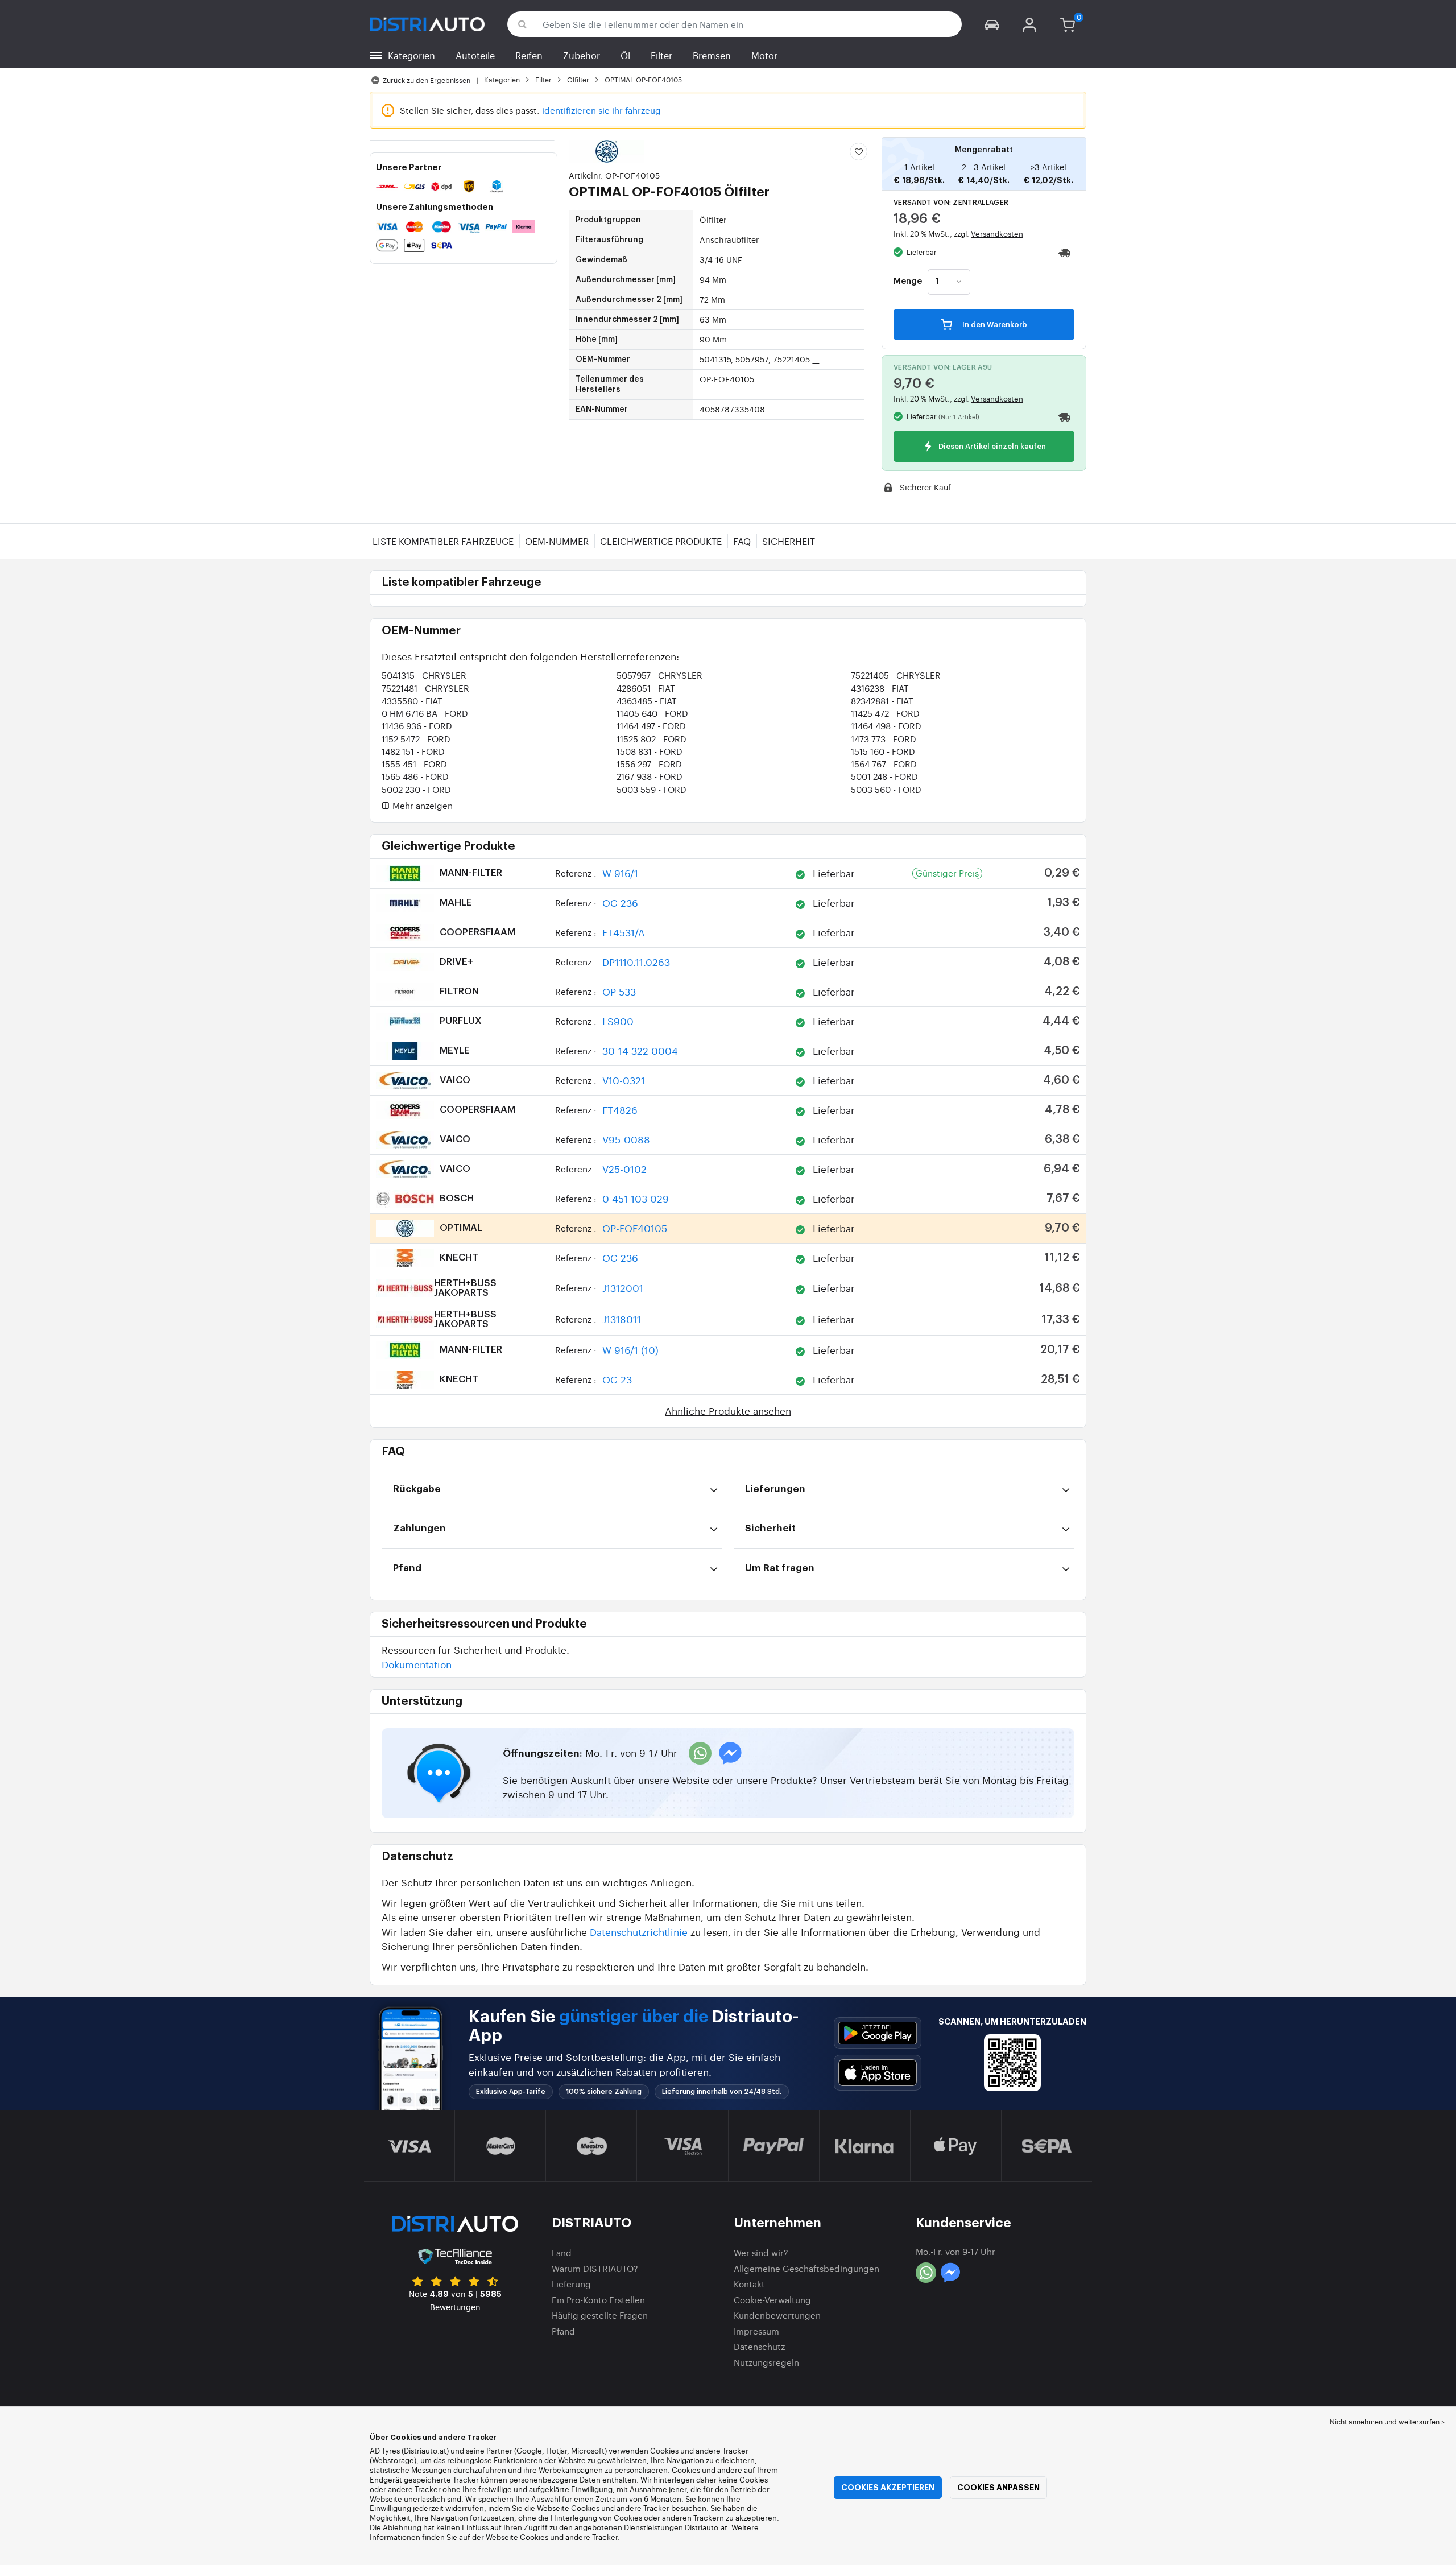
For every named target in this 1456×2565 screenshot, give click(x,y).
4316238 (880, 688)
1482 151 (413, 751)
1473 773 (884, 739)
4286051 (646, 688)
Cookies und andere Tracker (620, 2508)
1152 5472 (416, 739)
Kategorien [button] (411, 55)
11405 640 (652, 713)
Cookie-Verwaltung (772, 2300)
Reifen (529, 55)
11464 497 (651, 726)
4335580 (412, 701)
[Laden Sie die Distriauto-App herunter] (878, 2033)
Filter (661, 55)
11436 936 (417, 726)
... (816, 359)
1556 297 (649, 764)
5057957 (659, 675)
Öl (625, 55)
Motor (764, 55)
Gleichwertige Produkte (661, 541)
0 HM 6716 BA (425, 713)
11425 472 (885, 713)
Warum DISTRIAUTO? (595, 2268)
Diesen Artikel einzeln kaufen (991, 447)
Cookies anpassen (998, 2488)
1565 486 (415, 776)
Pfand (563, 2331)
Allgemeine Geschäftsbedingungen (806, 2268)
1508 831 (650, 751)
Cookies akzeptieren (888, 2488)
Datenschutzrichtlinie (639, 1932)
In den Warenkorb (994, 325)
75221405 (896, 675)
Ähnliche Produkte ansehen (728, 1410)
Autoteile (475, 55)
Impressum (756, 2331)
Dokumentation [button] (417, 1664)
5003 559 (652, 789)
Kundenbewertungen (777, 2315)
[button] (992, 24)
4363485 (647, 701)
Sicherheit (789, 541)
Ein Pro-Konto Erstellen (598, 2300)
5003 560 (886, 789)
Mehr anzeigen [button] (421, 806)
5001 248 (884, 776)
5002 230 (416, 789)
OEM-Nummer (557, 541)
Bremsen (712, 55)
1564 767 (884, 764)
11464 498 (886, 726)
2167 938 (650, 776)
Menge (908, 282)
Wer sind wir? (761, 2252)
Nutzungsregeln (766, 2362)
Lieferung (571, 2284)
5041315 (424, 675)
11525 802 (652, 739)
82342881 (882, 701)
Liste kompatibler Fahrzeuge (443, 541)
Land (562, 2252)
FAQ (742, 541)
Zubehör (582, 55)
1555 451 (414, 764)
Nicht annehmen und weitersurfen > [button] (1387, 2422)
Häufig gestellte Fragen (600, 2315)
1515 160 (883, 751)
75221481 (425, 688)
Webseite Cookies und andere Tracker (552, 2537)
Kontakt (749, 2284)
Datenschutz (759, 2346)
